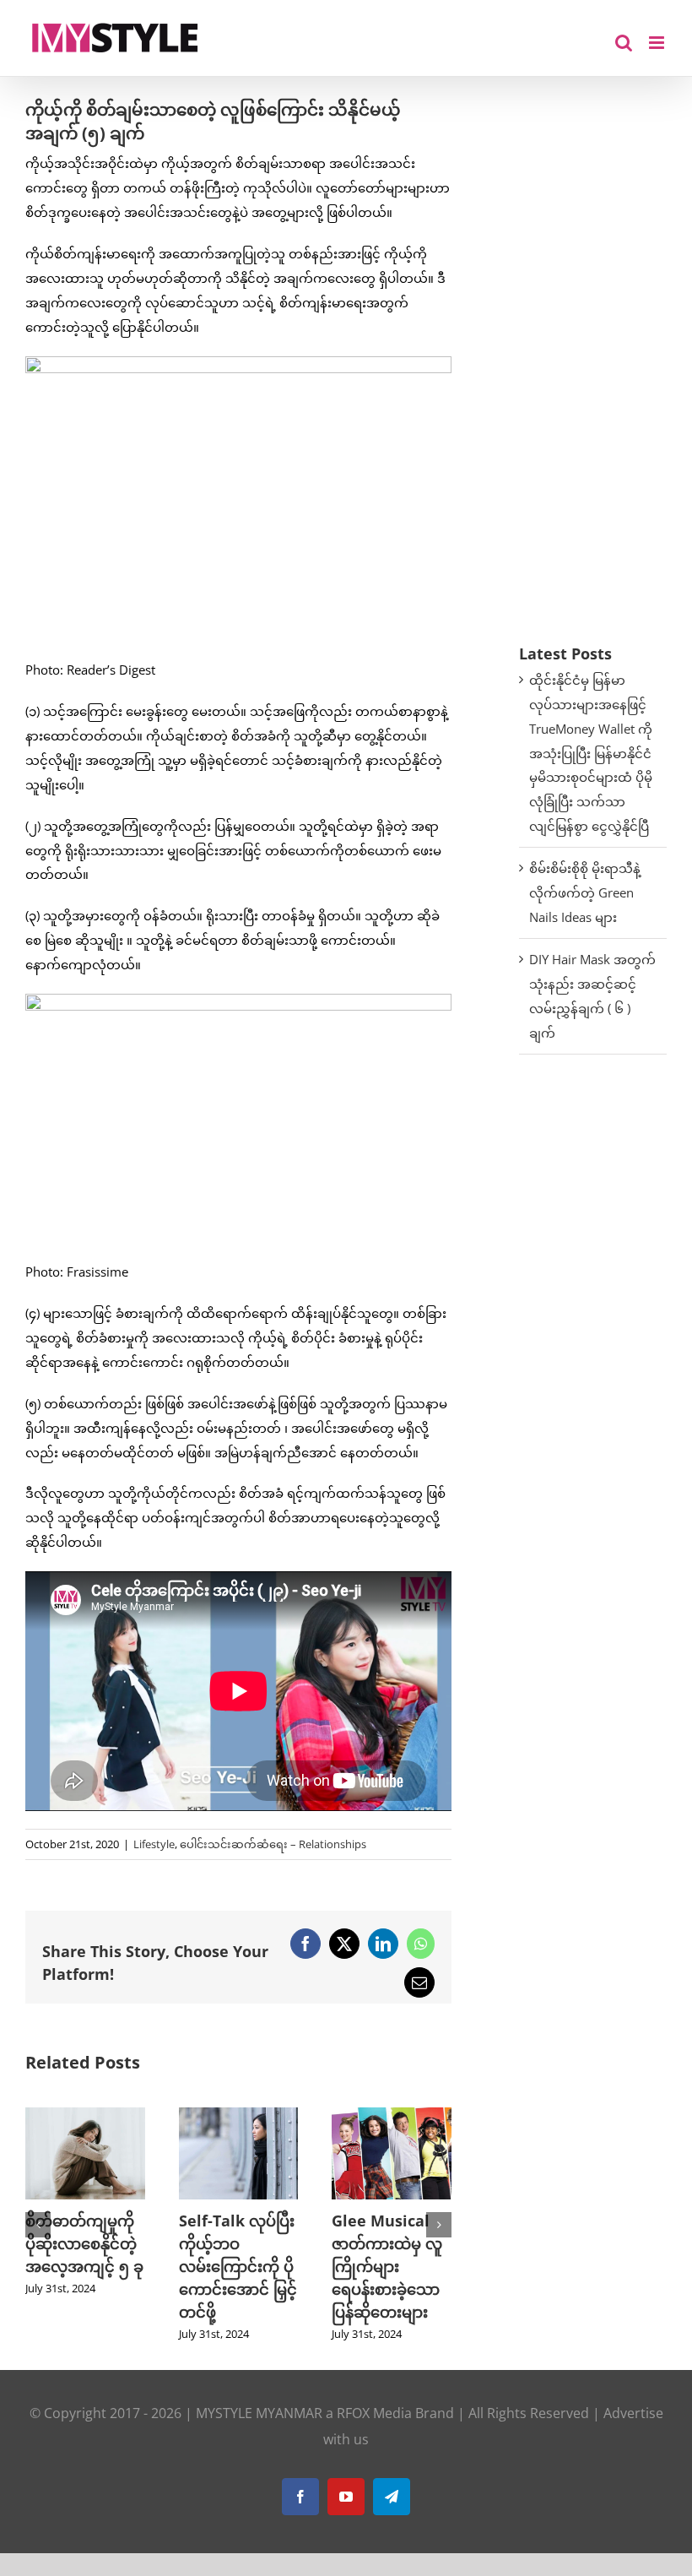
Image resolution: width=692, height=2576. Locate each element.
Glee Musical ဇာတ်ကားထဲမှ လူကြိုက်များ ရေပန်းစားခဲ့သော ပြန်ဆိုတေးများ (387, 2266)
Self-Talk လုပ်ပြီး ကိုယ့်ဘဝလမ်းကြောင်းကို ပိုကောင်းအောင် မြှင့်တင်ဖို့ (238, 2266)
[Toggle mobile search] (624, 43)
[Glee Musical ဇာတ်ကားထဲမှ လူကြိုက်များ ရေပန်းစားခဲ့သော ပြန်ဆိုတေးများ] (392, 2116)
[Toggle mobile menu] (658, 43)
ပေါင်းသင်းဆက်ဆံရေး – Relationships (273, 1844)
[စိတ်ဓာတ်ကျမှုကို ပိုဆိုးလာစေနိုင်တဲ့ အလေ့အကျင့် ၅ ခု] (85, 2116)
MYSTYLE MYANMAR (259, 2413)
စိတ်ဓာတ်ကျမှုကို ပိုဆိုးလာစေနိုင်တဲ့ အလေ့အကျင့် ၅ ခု (84, 2243)
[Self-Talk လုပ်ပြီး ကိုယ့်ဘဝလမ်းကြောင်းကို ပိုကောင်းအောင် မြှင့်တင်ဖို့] (239, 2116)
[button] (38, 2225)
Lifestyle (154, 1844)
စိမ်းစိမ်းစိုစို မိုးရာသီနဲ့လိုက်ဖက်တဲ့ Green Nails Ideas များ (585, 892)
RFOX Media (374, 2413)
